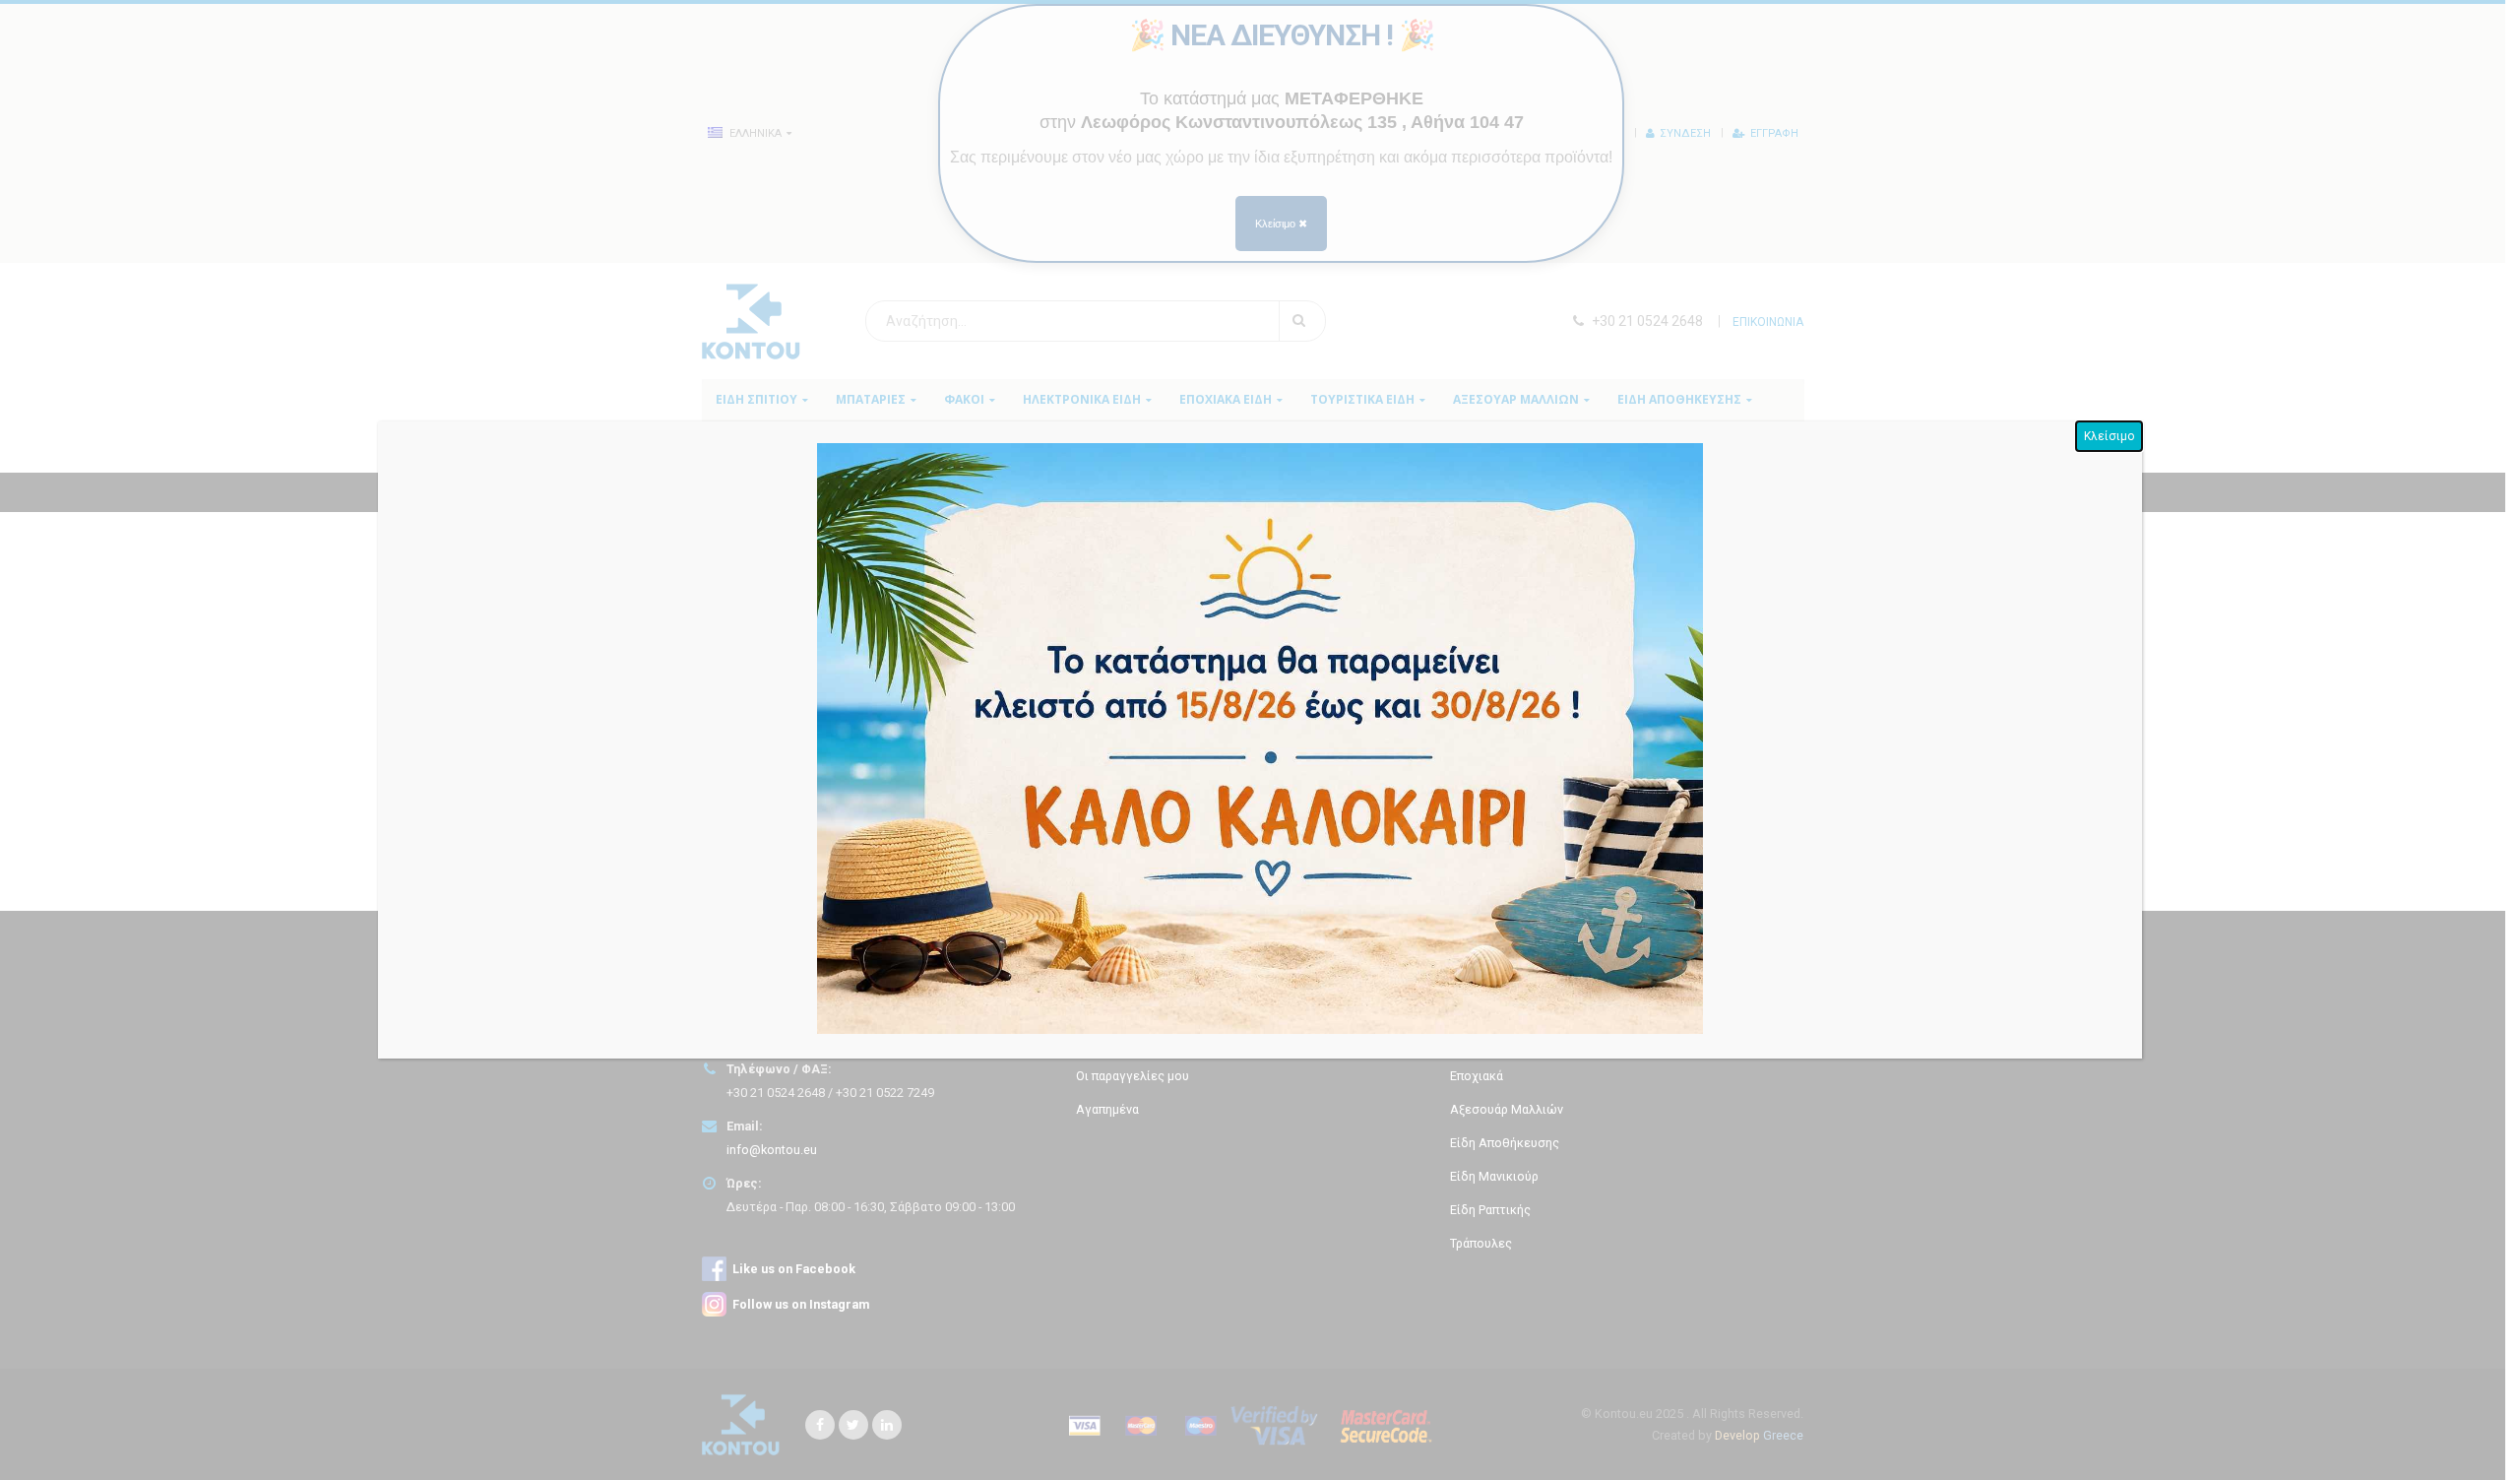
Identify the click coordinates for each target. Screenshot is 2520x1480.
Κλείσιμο (2109, 436)
